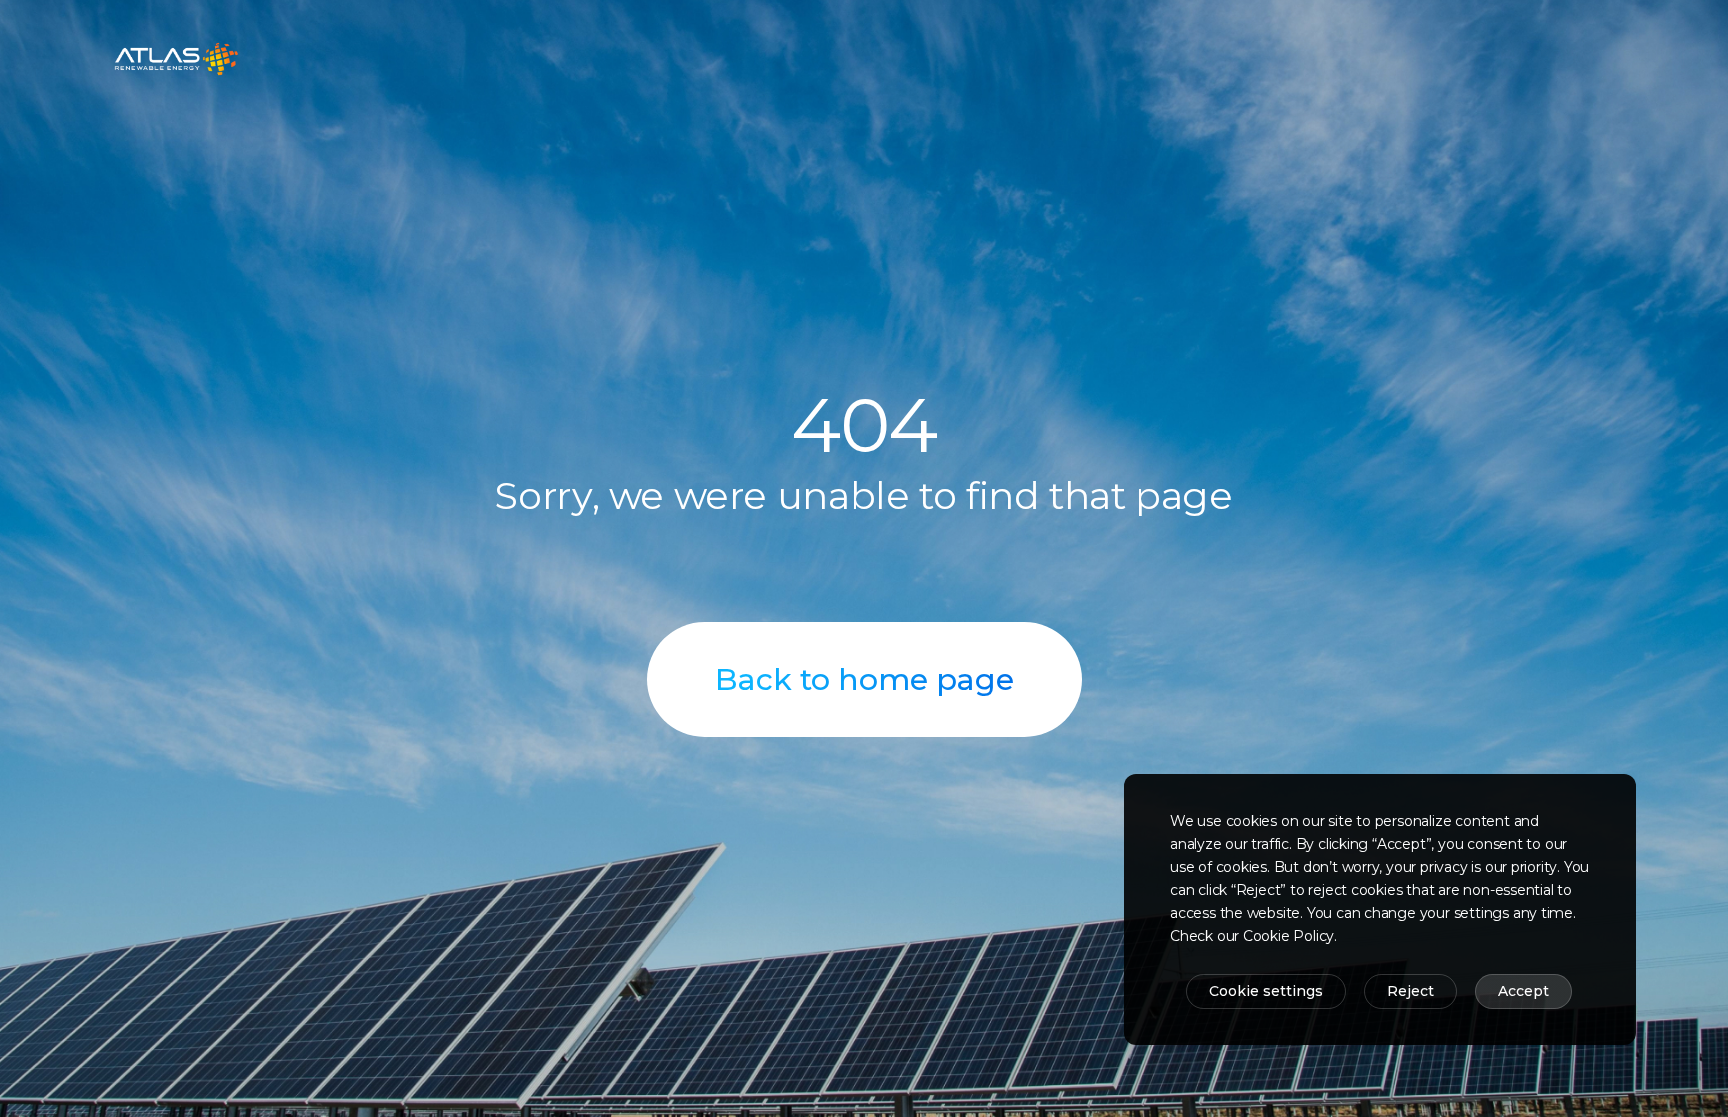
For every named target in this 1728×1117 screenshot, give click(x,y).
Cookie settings (1266, 991)
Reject (1410, 991)
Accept (1523, 991)
